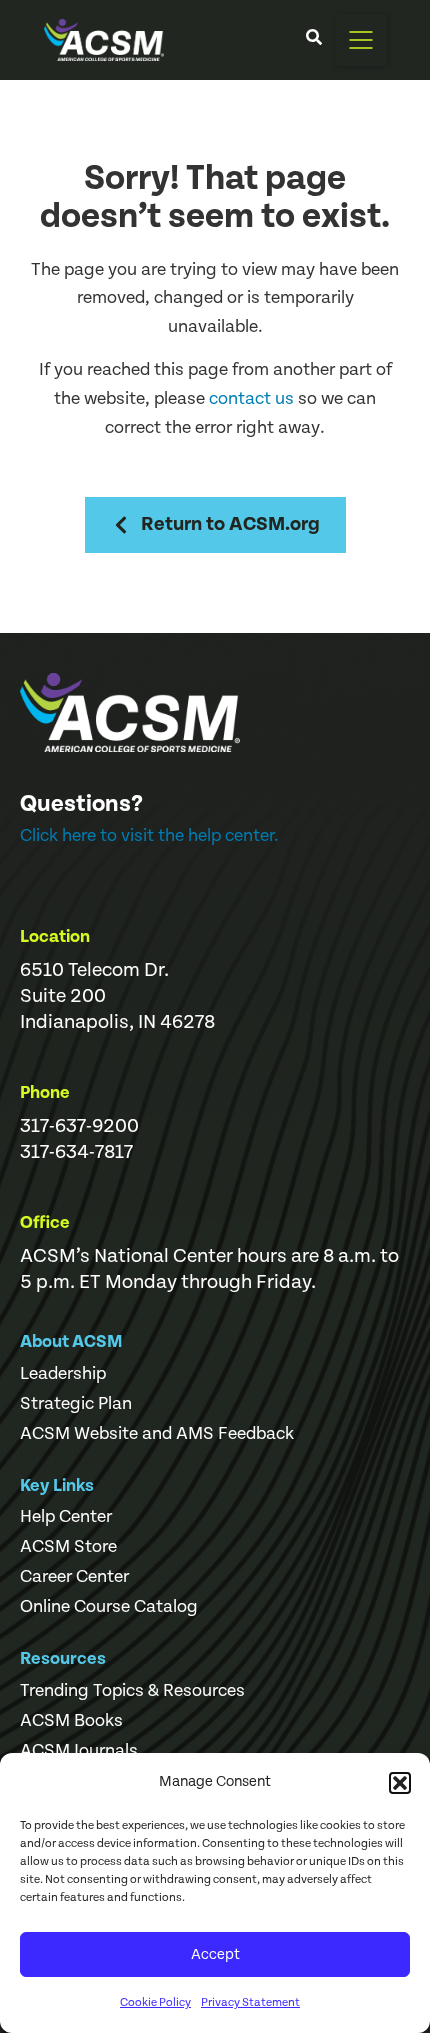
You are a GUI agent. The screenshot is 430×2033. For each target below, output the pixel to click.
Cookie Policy (155, 2002)
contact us (251, 398)
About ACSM (71, 1341)
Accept (215, 1954)
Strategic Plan (76, 1404)
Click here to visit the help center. (149, 835)
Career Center (74, 1577)
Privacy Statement (250, 2002)
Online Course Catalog (109, 1607)
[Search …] (314, 40)
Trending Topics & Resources (132, 1691)
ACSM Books (71, 1721)
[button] (400, 1783)
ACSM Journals (79, 1751)
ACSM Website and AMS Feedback (157, 1434)
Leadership (63, 1374)
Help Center (66, 1517)
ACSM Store (68, 1547)
